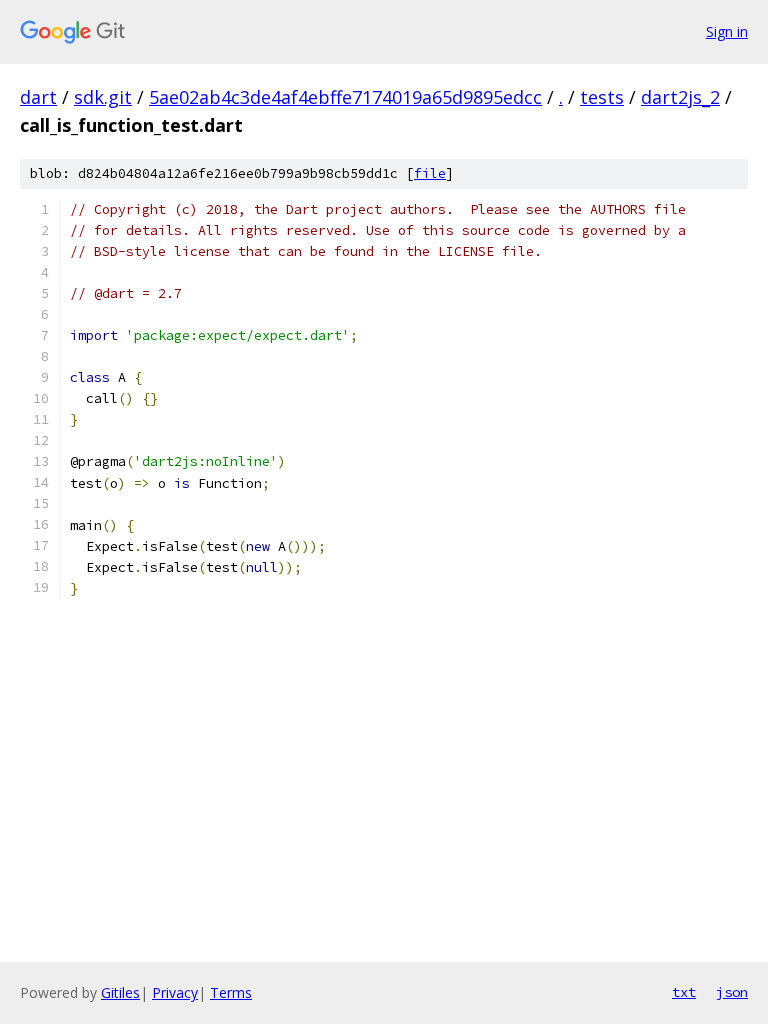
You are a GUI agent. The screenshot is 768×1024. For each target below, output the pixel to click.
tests (602, 97)
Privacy (175, 992)
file (430, 173)
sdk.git (103, 97)
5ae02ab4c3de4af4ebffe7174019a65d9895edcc (345, 97)
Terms (231, 992)
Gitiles (120, 992)
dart (38, 97)
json (732, 992)
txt (684, 992)
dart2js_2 (680, 97)
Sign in (727, 31)
